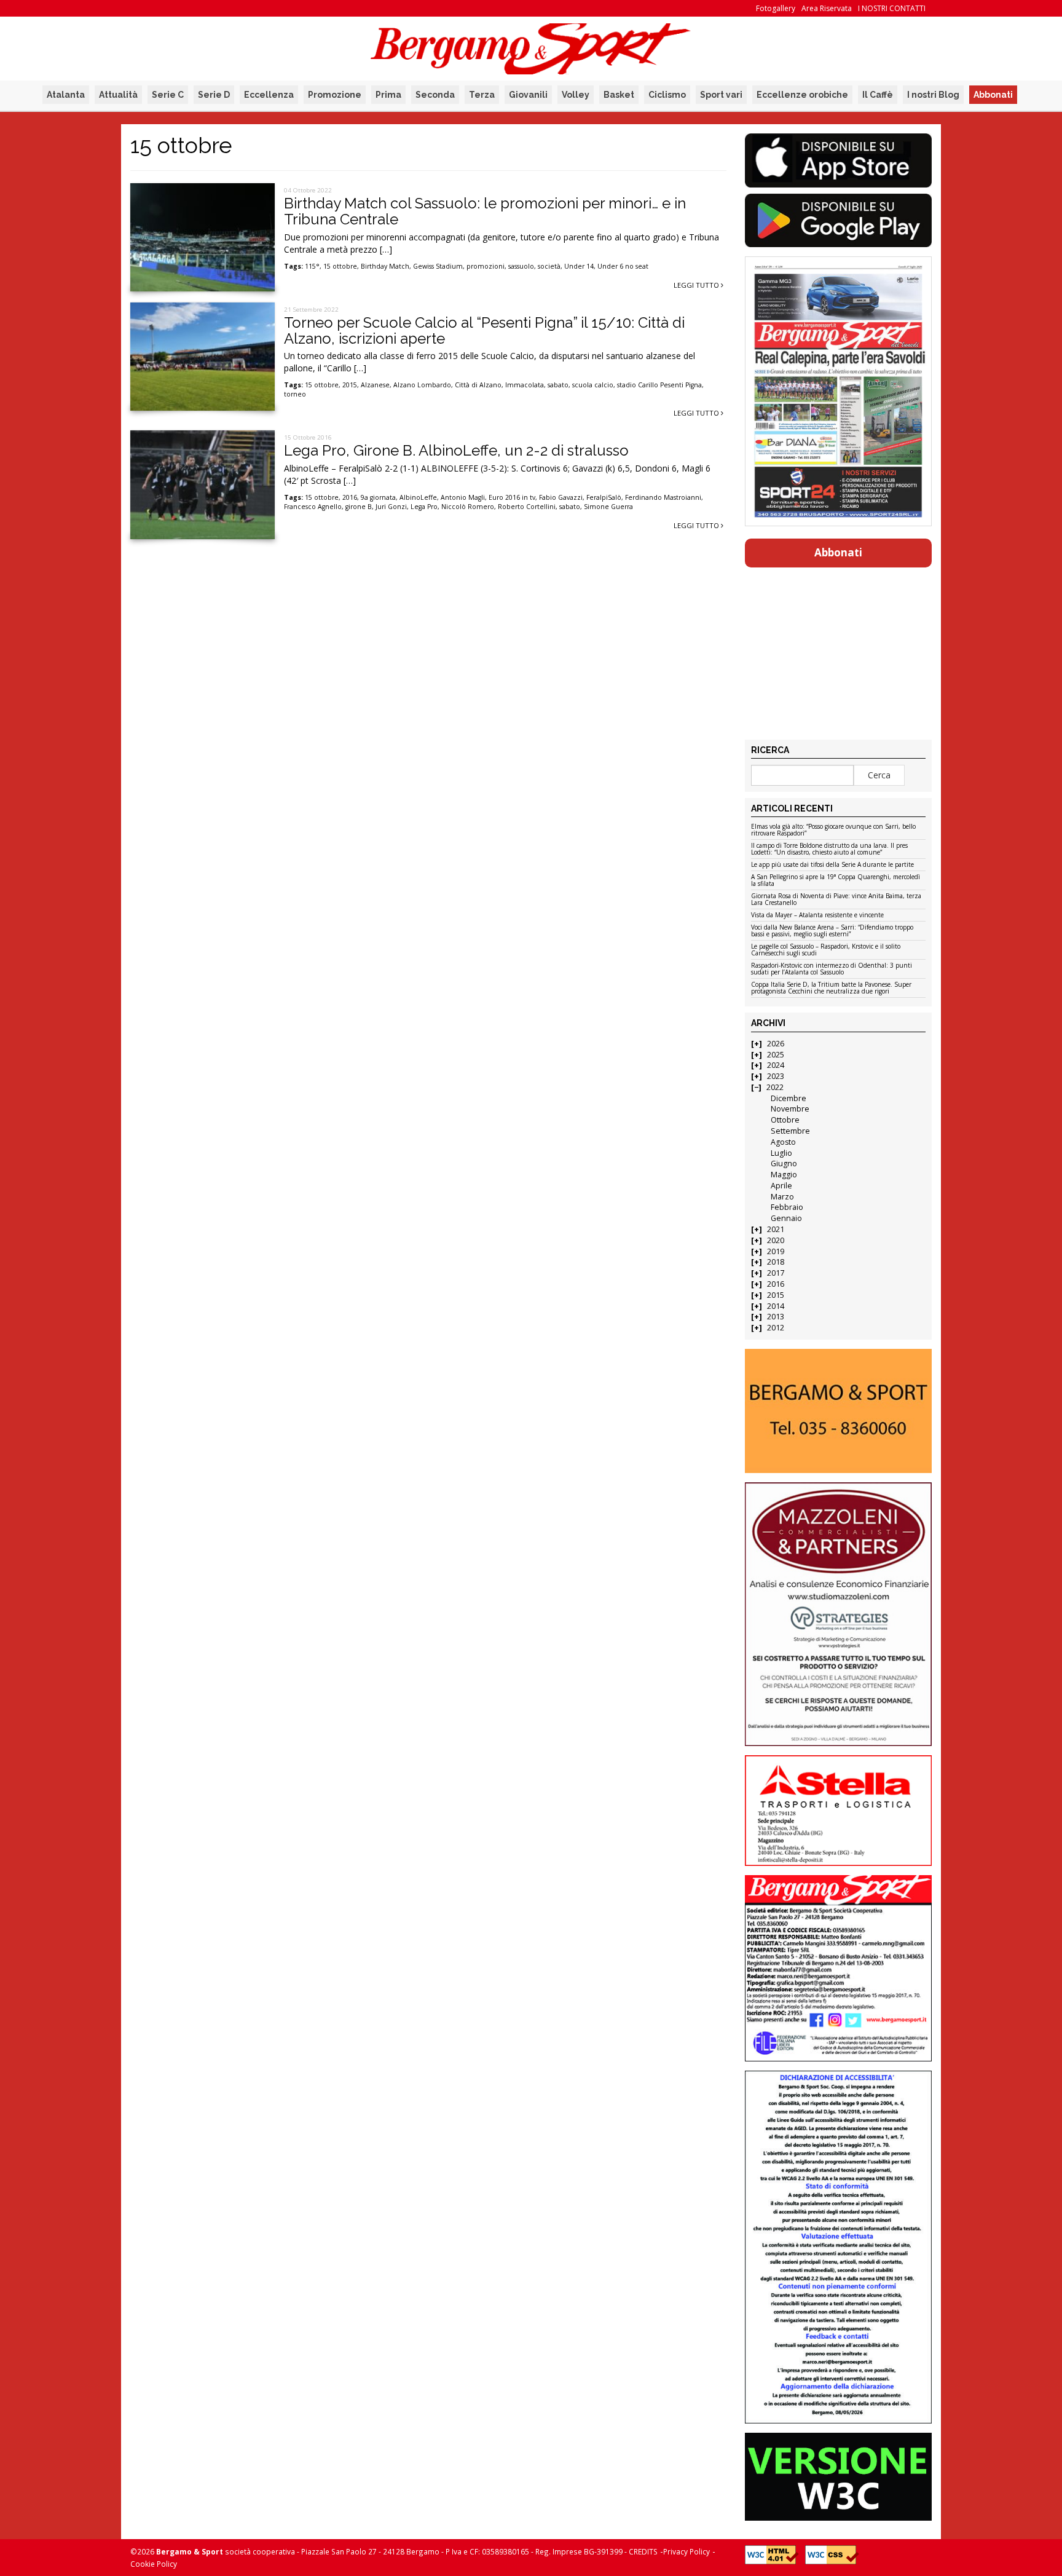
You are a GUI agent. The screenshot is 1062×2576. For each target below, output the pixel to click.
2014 (776, 1306)
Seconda (435, 95)
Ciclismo (667, 95)
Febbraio (787, 1207)
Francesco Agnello (313, 507)
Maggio (784, 1175)
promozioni (486, 266)
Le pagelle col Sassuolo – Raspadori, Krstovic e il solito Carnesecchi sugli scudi (826, 950)
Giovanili (528, 95)
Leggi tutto (697, 285)
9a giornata (378, 497)
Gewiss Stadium (438, 266)
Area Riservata (827, 8)
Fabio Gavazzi (561, 497)
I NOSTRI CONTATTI (892, 8)
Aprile (781, 1186)
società (549, 266)
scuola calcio (593, 385)
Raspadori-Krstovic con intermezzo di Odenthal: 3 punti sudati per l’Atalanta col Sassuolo (832, 969)
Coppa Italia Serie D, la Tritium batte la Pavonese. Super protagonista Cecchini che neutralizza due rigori (831, 988)
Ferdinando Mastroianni (663, 497)
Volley (576, 95)
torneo (295, 394)
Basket (619, 95)
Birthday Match (385, 266)
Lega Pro (424, 507)
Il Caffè (878, 95)
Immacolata (525, 385)
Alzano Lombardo (422, 385)
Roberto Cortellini (527, 507)
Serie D (214, 95)
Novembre (790, 1109)
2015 (350, 385)
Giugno (784, 1164)
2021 (776, 1229)
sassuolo (521, 266)
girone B (359, 507)
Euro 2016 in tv (512, 497)
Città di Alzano (478, 385)
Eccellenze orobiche (802, 95)
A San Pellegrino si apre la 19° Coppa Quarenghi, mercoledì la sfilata (836, 881)
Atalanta (66, 95)
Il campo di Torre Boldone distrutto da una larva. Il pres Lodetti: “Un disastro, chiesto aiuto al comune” (829, 849)
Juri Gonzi (391, 507)
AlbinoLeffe (418, 497)
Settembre (790, 1131)
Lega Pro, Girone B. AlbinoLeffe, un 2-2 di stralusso (456, 450)
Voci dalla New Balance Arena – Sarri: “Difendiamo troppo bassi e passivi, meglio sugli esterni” (832, 931)
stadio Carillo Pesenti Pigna (659, 385)
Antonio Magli (463, 497)
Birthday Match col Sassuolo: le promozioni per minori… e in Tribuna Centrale (485, 211)
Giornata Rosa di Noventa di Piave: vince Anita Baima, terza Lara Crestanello (836, 900)
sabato (558, 385)
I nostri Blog (933, 95)
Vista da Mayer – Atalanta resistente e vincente (817, 915)
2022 (775, 1087)
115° (312, 266)
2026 (776, 1044)
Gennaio (786, 1218)
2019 (776, 1251)
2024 (776, 1065)
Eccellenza (269, 95)
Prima (388, 95)
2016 (350, 497)
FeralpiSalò (604, 497)
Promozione (335, 95)
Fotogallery (776, 8)
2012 (776, 1328)
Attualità (118, 95)
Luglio (781, 1153)
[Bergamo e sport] (838, 1411)
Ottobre (785, 1120)
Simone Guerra (608, 507)
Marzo (782, 1197)
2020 (776, 1240)
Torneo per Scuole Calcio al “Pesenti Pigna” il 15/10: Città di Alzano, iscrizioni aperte (484, 330)
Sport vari (721, 95)
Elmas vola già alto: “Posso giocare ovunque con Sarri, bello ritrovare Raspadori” (833, 830)
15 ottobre (340, 266)
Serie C (168, 95)
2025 (776, 1055)
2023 (776, 1076)
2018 (776, 1262)
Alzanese (375, 385)
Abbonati (993, 95)
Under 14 (579, 266)
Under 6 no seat (623, 266)
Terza (482, 95)
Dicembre (789, 1098)
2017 (776, 1273)
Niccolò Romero (468, 507)
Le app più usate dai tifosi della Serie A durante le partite (832, 865)
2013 (776, 1317)
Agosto (783, 1142)
